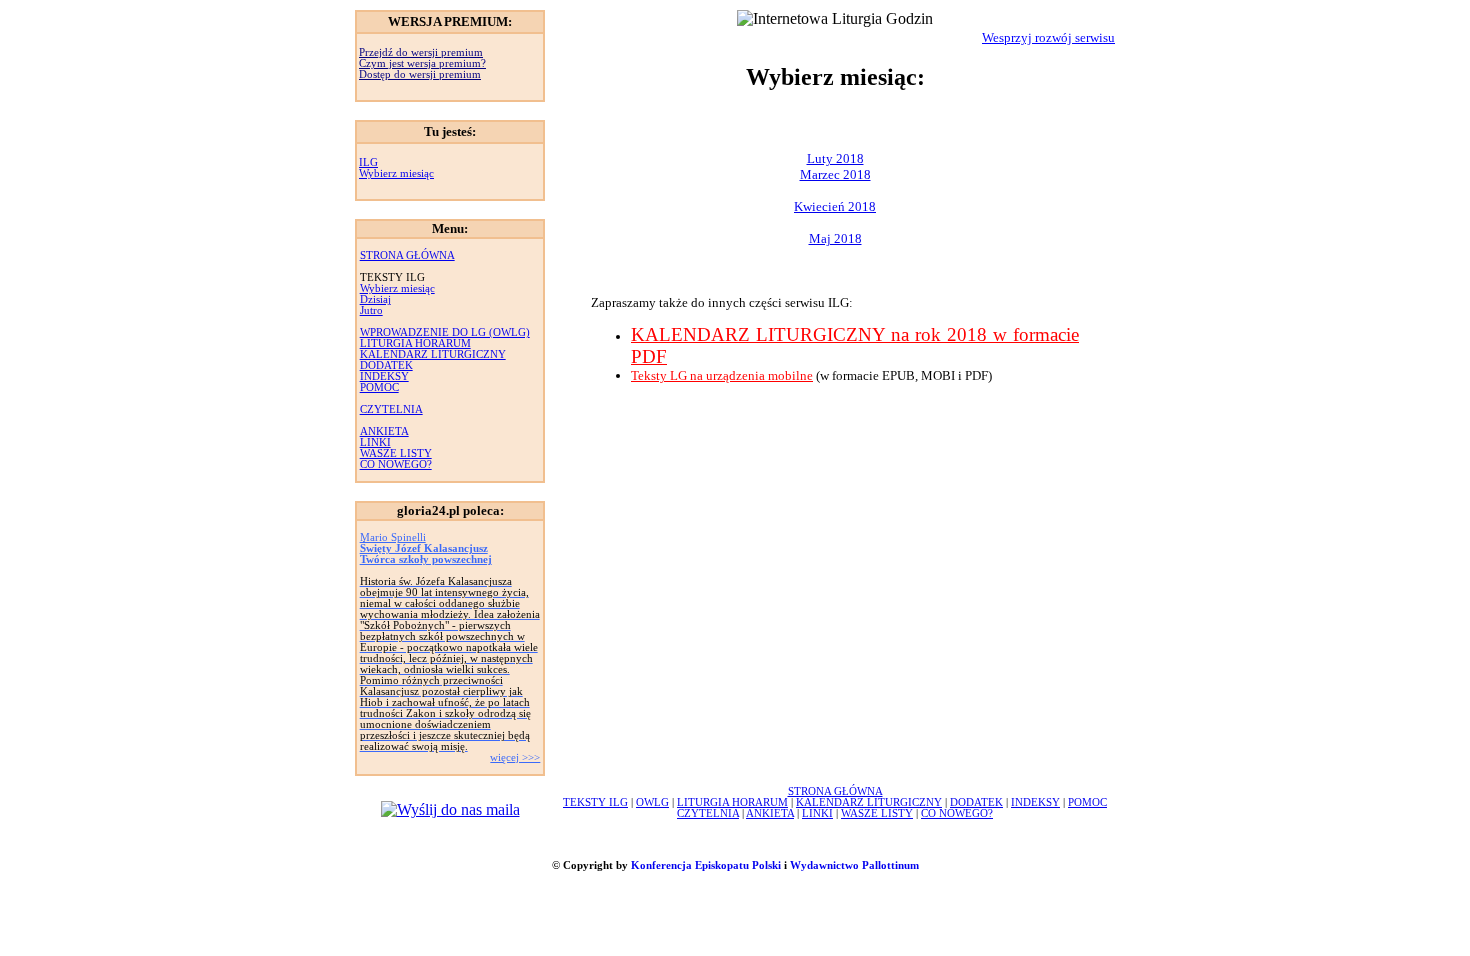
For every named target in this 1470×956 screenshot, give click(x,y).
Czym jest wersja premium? (422, 63)
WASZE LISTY (396, 453)
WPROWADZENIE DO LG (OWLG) (445, 332)
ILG (368, 162)
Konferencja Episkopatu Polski (706, 865)
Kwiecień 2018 (835, 206)
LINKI (375, 442)
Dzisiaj (375, 299)
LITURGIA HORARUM (415, 343)
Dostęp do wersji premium (420, 74)
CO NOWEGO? (396, 464)
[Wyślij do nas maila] (450, 809)
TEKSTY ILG (595, 802)
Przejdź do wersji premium (421, 52)
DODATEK (386, 365)
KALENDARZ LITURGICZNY (433, 354)
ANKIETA (384, 431)
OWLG (652, 802)
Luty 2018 (835, 158)
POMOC (379, 387)
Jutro (371, 310)
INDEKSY (384, 376)
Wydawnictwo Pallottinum (854, 865)
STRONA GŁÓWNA (407, 255)
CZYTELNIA (391, 409)
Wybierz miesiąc (396, 173)
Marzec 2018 (835, 174)
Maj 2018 (835, 238)
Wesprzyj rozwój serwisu (1048, 37)
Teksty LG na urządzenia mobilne (722, 375)
